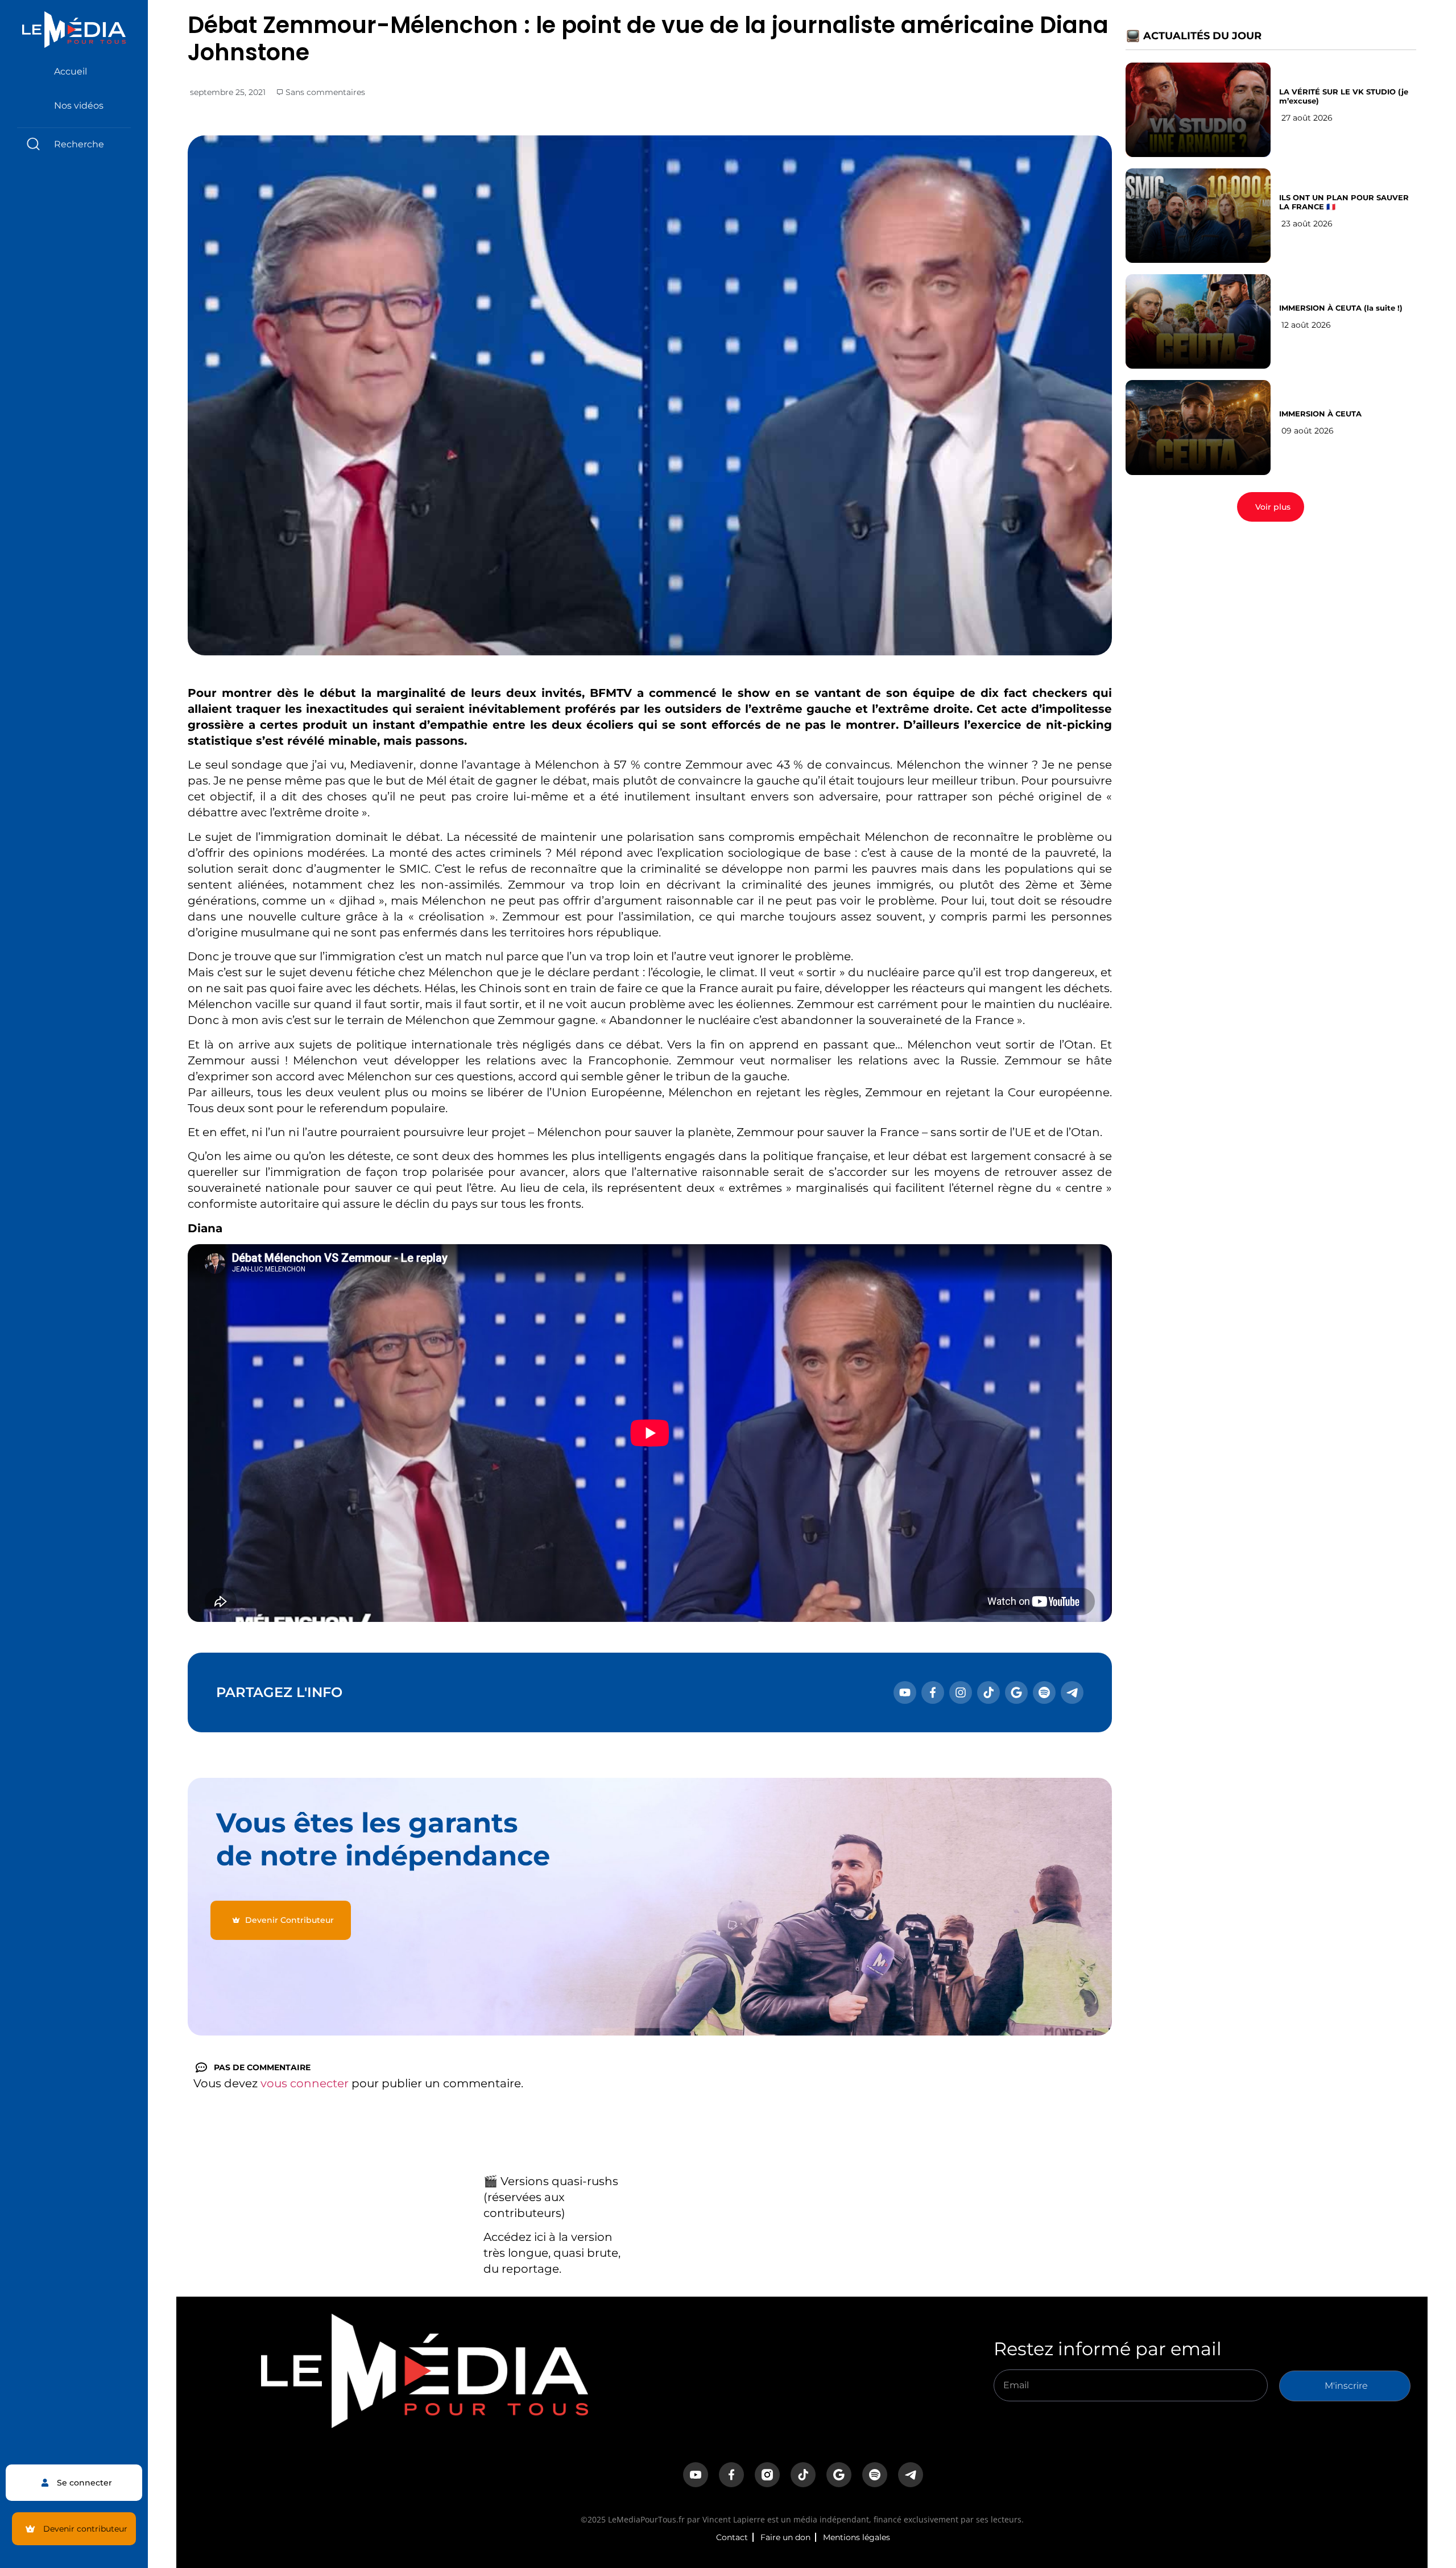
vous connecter (305, 2083)
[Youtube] (905, 1692)
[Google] (1016, 1692)
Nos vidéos (79, 106)
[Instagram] (961, 1692)
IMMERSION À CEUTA (1320, 414)
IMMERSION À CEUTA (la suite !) (1341, 308)
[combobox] (74, 144)
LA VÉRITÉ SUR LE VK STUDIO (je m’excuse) (1344, 96)
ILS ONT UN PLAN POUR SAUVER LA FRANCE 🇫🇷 (1344, 202)
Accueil (71, 71)
